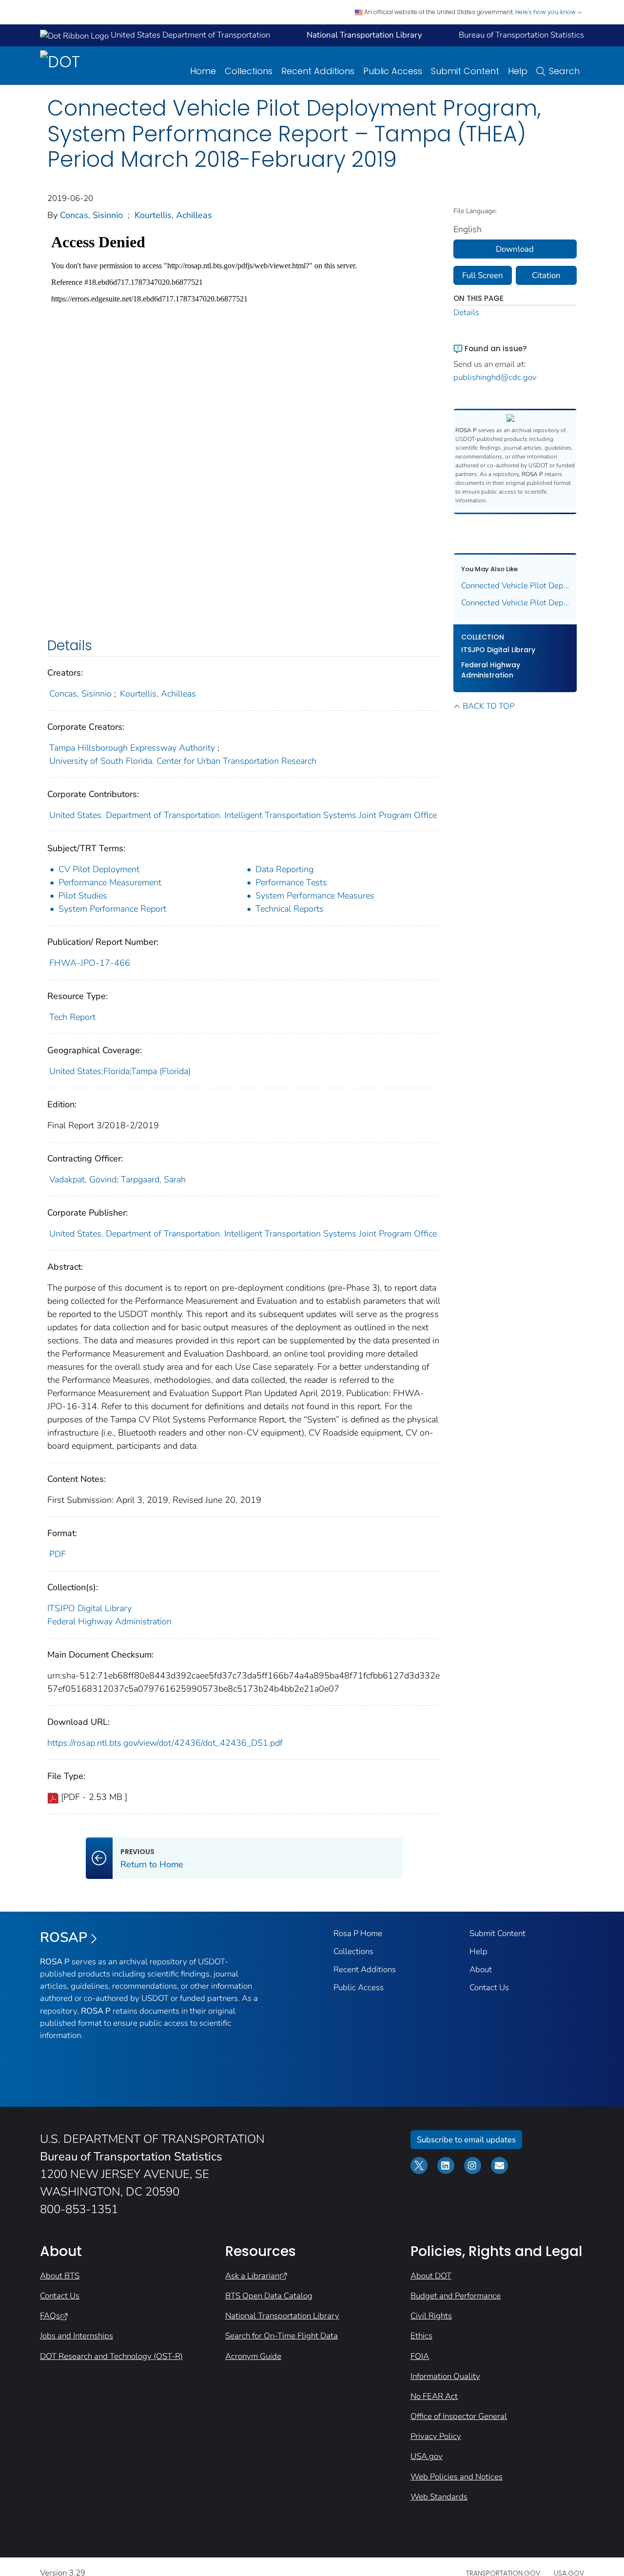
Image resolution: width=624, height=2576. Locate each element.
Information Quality (445, 2376)
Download (515, 249)
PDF (58, 1554)
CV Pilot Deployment (99, 869)
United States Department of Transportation (189, 35)
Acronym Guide (253, 2356)
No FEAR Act (434, 2396)
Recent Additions (318, 71)
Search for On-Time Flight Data (282, 2336)
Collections (249, 71)
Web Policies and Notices (457, 2477)
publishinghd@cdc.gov (495, 377)
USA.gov (427, 2456)
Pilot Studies (83, 896)
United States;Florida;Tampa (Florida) (120, 1071)
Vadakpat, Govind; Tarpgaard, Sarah (117, 1179)
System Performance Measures (315, 896)
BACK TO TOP (488, 706)
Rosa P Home (358, 1933)
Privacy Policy (436, 2436)
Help (518, 71)
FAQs (50, 2316)
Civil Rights (431, 2316)
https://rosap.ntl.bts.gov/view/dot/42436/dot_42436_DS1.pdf (165, 1743)
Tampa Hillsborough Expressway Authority (132, 748)
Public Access (393, 71)
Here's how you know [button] (546, 12)
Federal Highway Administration (109, 1621)
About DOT (431, 2276)
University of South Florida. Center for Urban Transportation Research (183, 761)
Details (466, 312)
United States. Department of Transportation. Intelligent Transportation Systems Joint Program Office (243, 815)
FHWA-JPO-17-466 (90, 963)
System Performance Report (112, 909)
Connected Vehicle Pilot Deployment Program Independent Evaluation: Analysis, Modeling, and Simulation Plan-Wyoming (515, 603)
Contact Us (489, 1987)
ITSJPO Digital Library (89, 1608)
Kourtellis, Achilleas (173, 215)
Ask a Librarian (252, 2276)
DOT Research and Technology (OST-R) (111, 2356)
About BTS (60, 2276)
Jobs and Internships (77, 2336)
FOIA (420, 2356)
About (481, 1969)
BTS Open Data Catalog (269, 2296)
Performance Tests (291, 882)
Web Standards (439, 2497)
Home (203, 71)
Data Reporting (284, 869)
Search (564, 71)
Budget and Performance (456, 2296)
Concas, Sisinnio (91, 215)
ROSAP (64, 1937)
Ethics (421, 2336)
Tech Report (72, 1017)
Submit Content (465, 71)
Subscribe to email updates (466, 2140)
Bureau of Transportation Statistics (521, 35)
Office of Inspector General (459, 2416)
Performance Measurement (110, 882)
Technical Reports (290, 909)
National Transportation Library (282, 2316)
